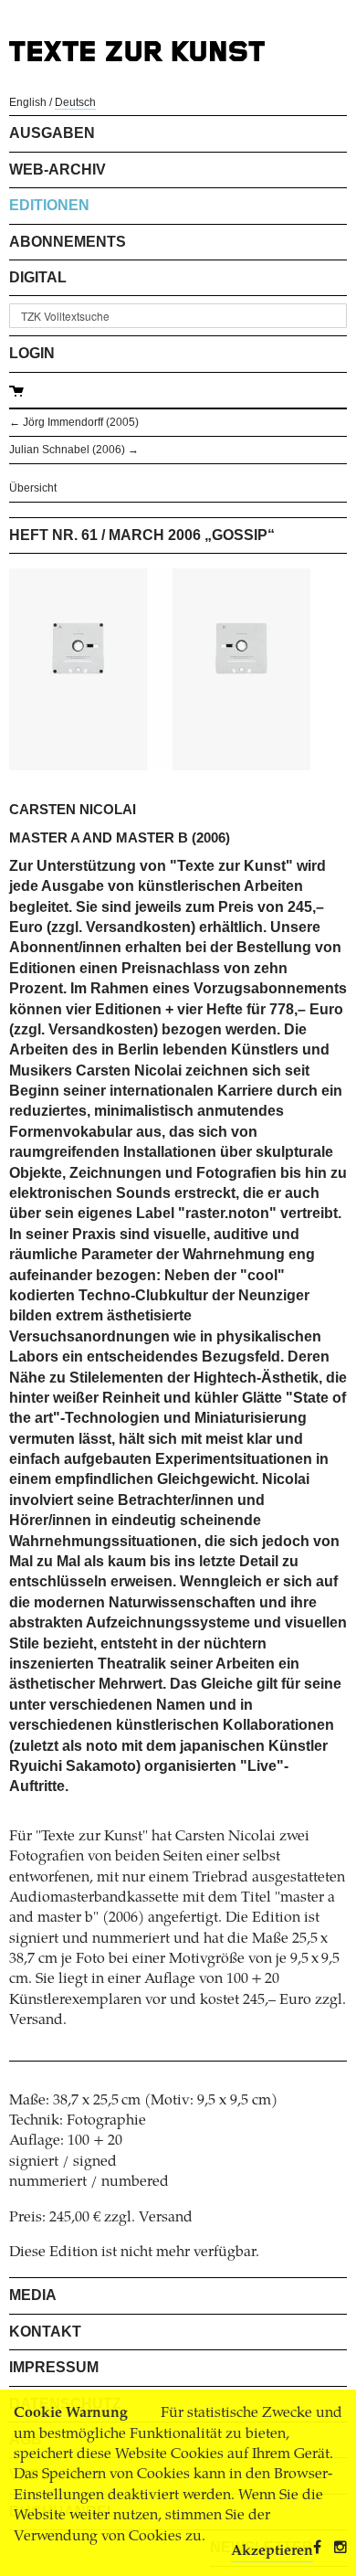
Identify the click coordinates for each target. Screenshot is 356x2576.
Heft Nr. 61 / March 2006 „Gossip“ (142, 535)
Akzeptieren (272, 2551)
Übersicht (33, 488)
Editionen (49, 205)
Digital (38, 277)
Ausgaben (52, 133)
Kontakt (45, 2332)
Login (32, 353)
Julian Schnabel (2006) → (74, 450)
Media (33, 2295)
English (28, 102)
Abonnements (68, 242)
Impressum (54, 2367)
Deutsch (75, 102)
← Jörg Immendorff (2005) (74, 422)
